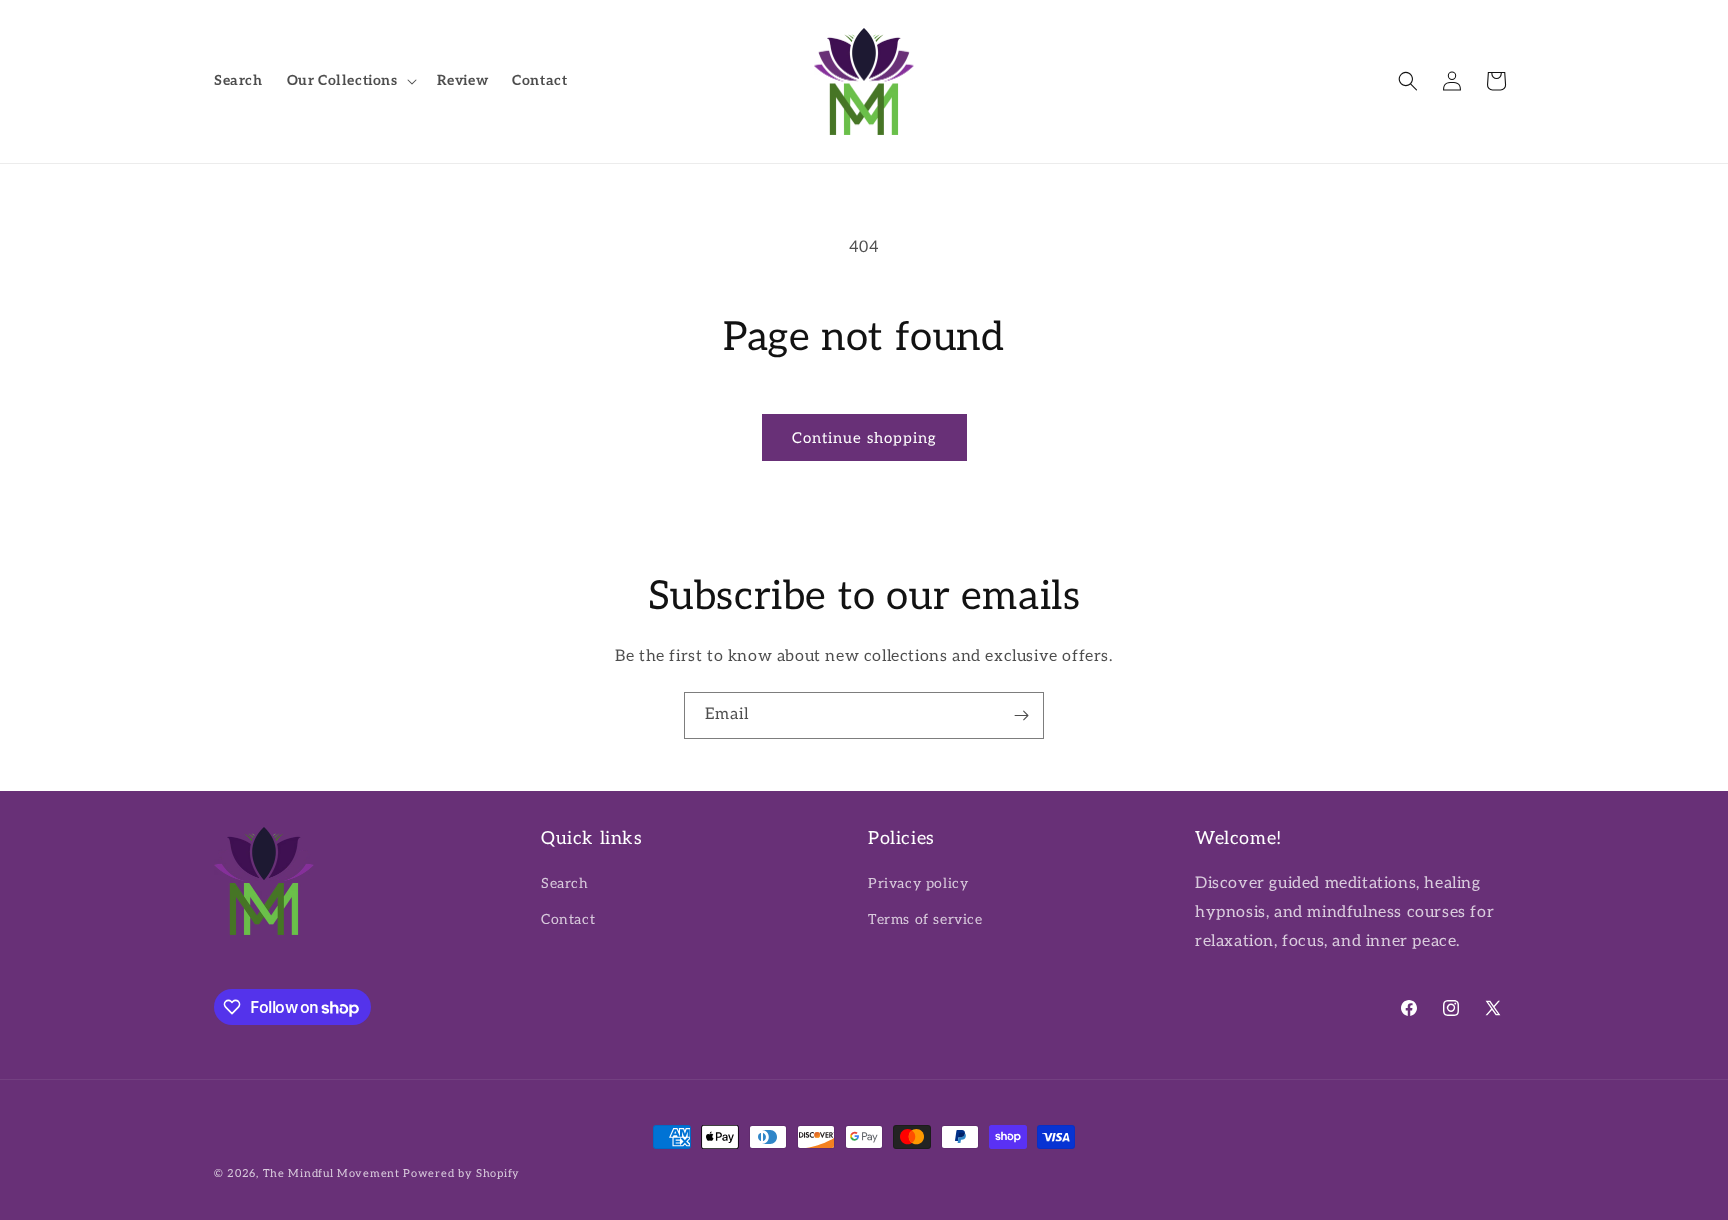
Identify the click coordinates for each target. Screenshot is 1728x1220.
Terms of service (925, 919)
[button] (350, 81)
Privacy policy (918, 883)
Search (565, 883)
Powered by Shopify (461, 1173)
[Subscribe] (1021, 715)
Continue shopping (864, 438)
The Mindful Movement (331, 1173)
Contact (568, 919)
